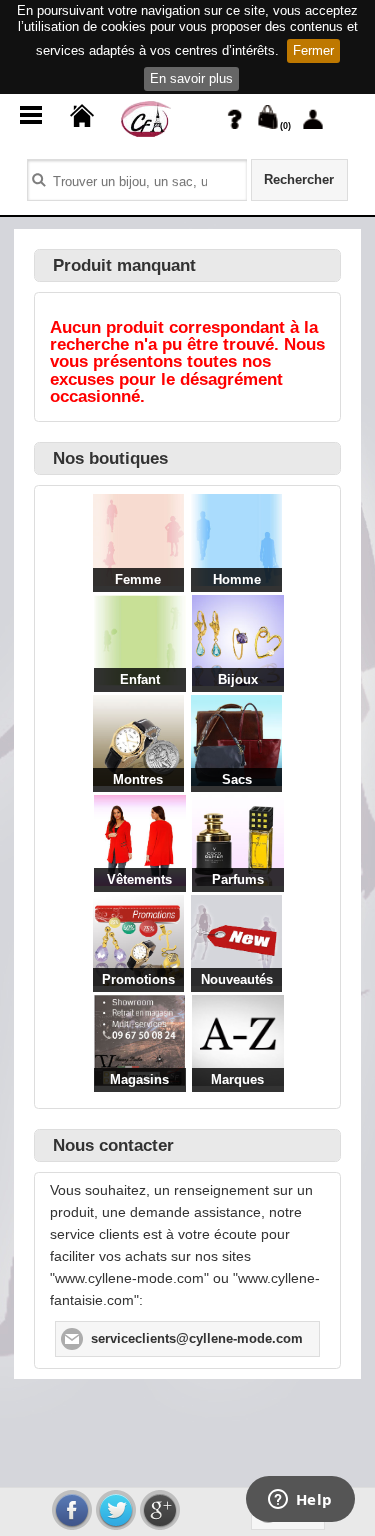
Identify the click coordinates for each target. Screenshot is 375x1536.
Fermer (313, 50)
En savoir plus (191, 78)
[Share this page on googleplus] (160, 1510)
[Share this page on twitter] (116, 1510)
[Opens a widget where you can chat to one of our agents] (300, 1501)
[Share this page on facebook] (72, 1510)
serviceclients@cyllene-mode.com (197, 1339)
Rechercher (299, 180)
